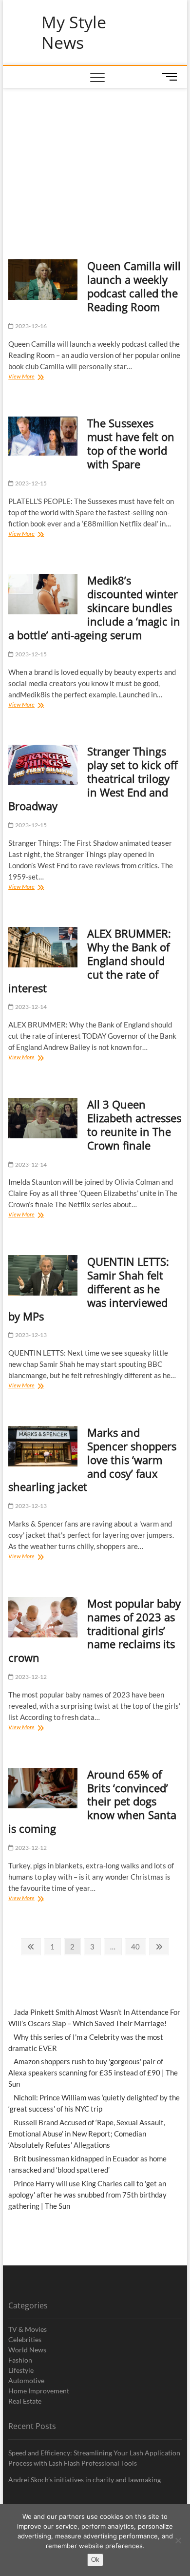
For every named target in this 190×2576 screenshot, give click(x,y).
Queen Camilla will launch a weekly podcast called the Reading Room (134, 286)
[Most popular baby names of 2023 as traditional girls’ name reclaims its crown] (43, 1617)
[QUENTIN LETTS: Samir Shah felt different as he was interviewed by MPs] (43, 1275)
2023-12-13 (30, 1335)
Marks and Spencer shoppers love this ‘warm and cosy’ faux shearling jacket (92, 1460)
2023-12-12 (30, 1677)
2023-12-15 (30, 483)
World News (27, 2350)
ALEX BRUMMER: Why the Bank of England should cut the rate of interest (90, 961)
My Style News (74, 32)
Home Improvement (39, 2391)
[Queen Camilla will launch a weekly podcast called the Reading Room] (43, 280)
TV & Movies (28, 2329)
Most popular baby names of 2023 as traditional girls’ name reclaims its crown (95, 1631)
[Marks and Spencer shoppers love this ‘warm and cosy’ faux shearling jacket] (43, 1446)
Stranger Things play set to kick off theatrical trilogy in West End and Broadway (93, 778)
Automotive (26, 2380)
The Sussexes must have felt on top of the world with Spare (131, 443)
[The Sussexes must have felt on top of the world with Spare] (43, 436)
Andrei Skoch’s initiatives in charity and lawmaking (85, 2480)
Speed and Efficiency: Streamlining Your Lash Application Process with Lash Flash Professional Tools (94, 2458)
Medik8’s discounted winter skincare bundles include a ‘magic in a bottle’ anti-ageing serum (94, 607)
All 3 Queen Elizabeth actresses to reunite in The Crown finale (134, 1125)
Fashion (20, 2360)
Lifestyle (21, 2370)
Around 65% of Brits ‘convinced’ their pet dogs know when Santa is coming (92, 1801)
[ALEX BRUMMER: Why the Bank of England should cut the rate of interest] (43, 947)
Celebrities (25, 2339)
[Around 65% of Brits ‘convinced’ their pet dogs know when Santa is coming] (43, 1788)
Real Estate (25, 2401)
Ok (95, 2559)
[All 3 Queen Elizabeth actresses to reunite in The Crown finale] (43, 1118)
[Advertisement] (95, 162)
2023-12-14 (30, 1007)
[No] (178, 2540)
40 (138, 1946)
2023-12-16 (30, 326)
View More (31, 377)
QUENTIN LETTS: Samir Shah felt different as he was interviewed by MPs (89, 1289)
